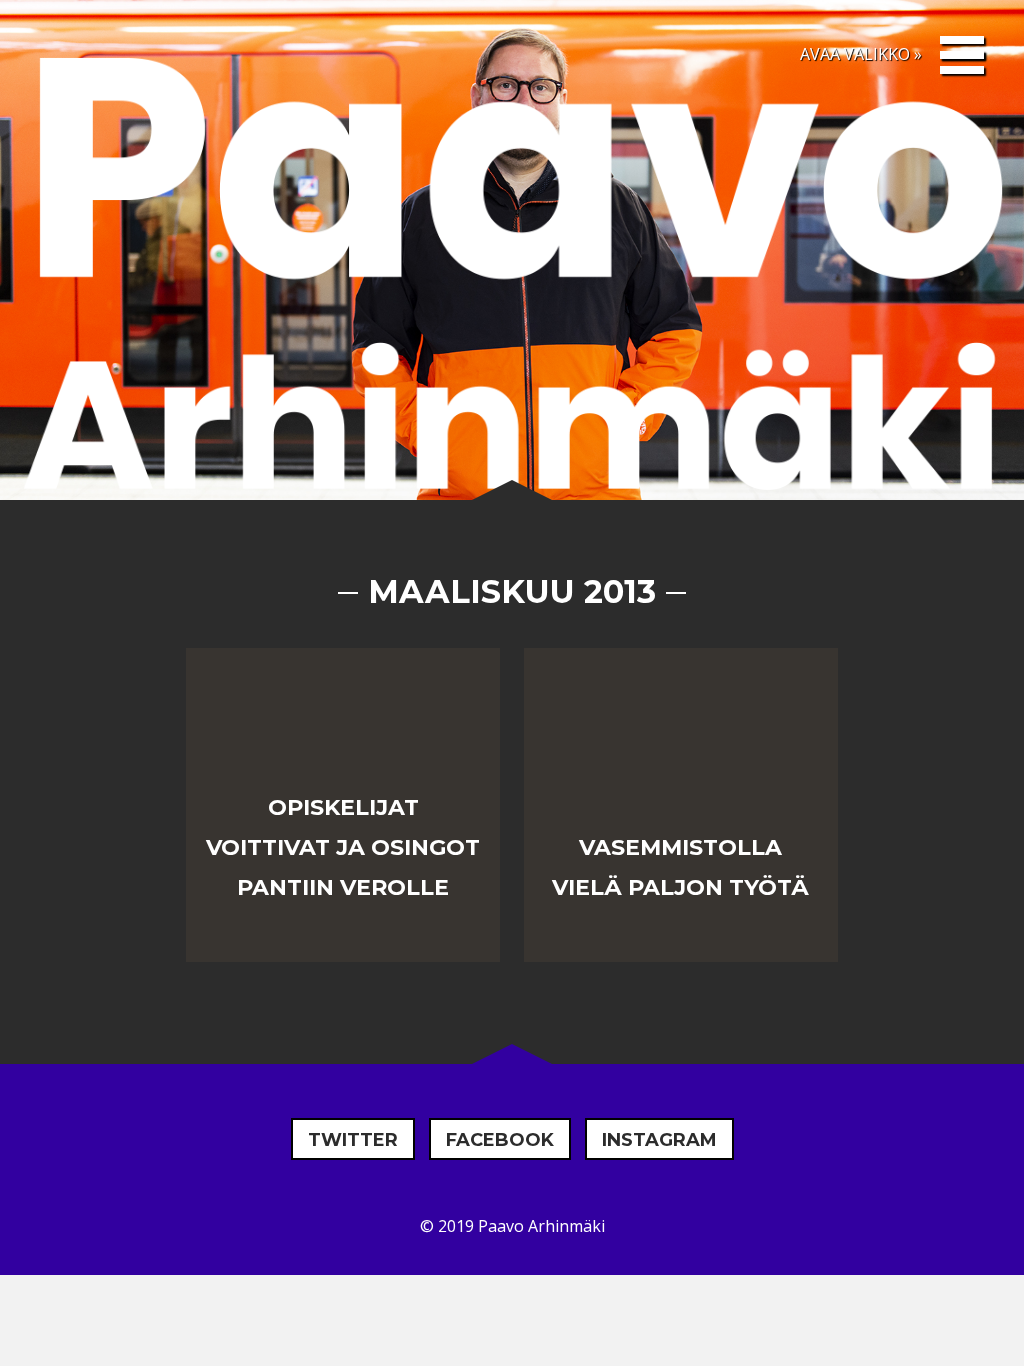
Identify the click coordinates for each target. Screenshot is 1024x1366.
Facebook (500, 1140)
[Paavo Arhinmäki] (512, 280)
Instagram (659, 1140)
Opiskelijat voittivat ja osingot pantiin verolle (343, 847)
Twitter (353, 1140)
